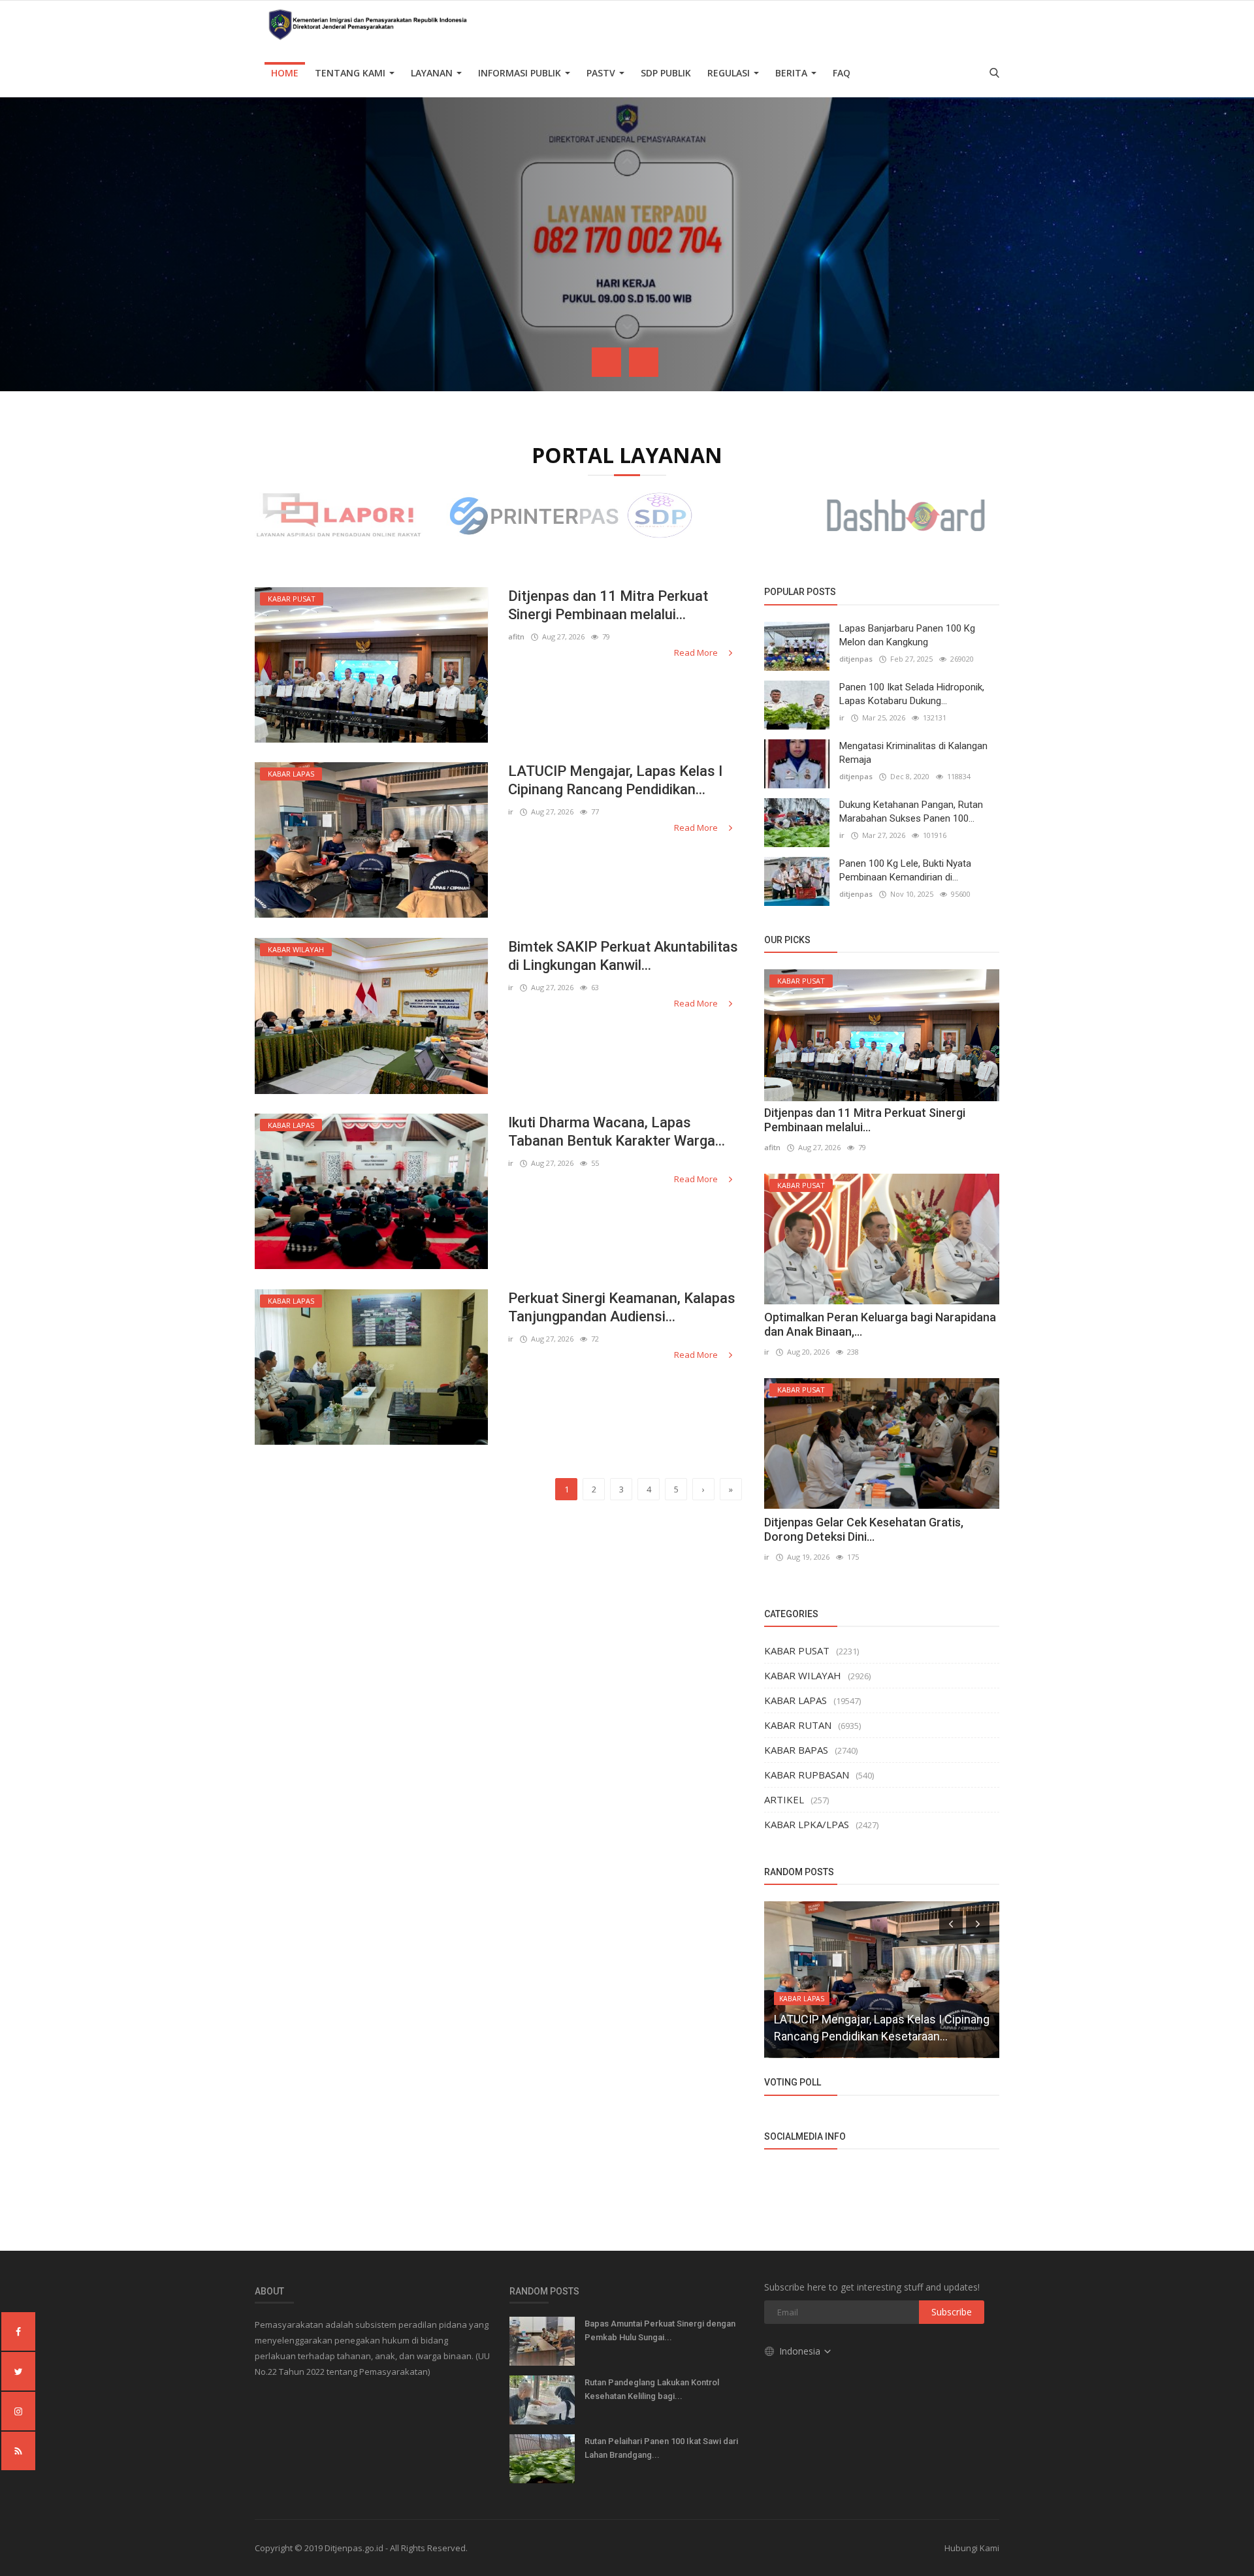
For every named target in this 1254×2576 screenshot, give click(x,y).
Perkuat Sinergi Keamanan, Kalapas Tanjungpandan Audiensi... (622, 1307)
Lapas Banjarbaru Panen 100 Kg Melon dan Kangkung (907, 635)
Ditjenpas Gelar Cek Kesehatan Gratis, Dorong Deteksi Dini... (864, 1529)
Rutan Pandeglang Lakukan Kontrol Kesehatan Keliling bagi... (652, 2389)
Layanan (433, 73)
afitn (516, 636)
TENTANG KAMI (351, 73)
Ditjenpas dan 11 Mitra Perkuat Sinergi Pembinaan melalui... (608, 605)
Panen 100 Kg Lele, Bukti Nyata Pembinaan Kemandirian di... (905, 870)
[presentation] (606, 362)
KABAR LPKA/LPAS (807, 1824)
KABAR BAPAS (796, 1750)
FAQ (842, 73)
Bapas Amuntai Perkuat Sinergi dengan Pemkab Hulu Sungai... (660, 2330)
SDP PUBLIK (666, 73)
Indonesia (801, 2351)
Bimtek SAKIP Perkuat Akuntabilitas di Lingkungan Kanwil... (623, 956)
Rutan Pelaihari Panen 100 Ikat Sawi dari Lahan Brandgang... (661, 2448)
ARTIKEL (784, 1799)
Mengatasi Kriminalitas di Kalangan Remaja (913, 753)
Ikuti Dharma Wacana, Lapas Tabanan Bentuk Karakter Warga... (617, 1132)
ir (511, 812)
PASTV (602, 73)
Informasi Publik (521, 73)
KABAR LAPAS (796, 1700)
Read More (697, 652)
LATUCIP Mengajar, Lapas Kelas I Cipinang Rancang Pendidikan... (615, 780)
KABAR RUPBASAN (807, 1775)
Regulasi (730, 73)
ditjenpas (856, 659)
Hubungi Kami (972, 2548)
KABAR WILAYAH (803, 1675)
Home (285, 73)
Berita (793, 73)
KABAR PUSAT (797, 1650)
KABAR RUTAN (798, 1725)
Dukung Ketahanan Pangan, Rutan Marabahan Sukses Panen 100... (911, 812)
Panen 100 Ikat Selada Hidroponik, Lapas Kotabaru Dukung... (912, 694)
